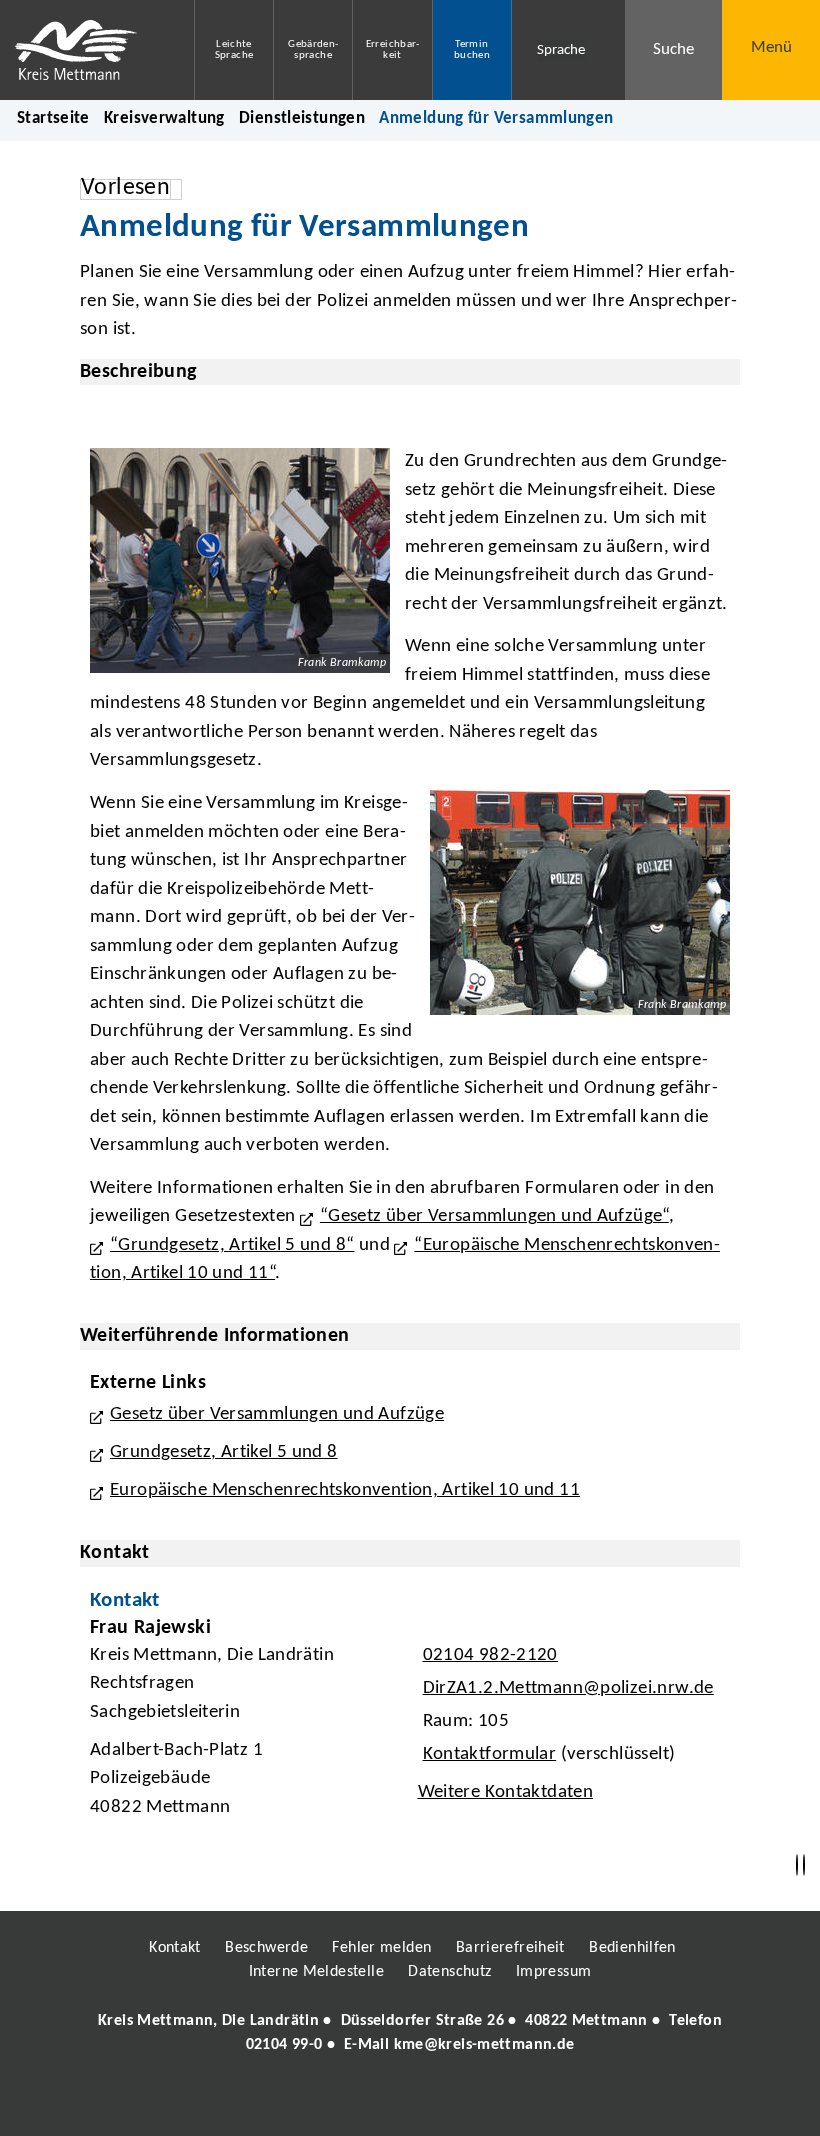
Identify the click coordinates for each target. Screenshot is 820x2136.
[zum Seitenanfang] (804, 1865)
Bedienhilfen (632, 1948)
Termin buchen (472, 50)
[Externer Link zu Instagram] (318, 2103)
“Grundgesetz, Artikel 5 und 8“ (232, 1245)
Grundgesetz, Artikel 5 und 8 (224, 1452)
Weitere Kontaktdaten (506, 1792)
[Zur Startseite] (82, 50)
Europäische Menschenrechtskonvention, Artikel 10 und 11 (345, 1490)
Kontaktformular (490, 1754)
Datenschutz (449, 1972)
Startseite (53, 118)
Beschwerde (266, 1948)
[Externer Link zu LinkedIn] (408, 2103)
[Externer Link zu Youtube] (453, 2103)
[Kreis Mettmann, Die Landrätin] (410, 2033)
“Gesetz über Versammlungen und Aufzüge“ (494, 1216)
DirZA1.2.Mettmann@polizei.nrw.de (566, 1688)
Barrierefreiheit (510, 1948)
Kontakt (175, 1948)
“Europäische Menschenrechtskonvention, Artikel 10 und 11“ (405, 1260)
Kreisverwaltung (164, 118)
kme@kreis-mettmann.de (484, 2045)
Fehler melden (381, 1948)
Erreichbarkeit (393, 50)
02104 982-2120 (488, 1655)
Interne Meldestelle (316, 1972)
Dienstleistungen (302, 118)
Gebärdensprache (313, 50)
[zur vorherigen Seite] (797, 1865)
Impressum (553, 1972)
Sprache (561, 50)
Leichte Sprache (234, 50)
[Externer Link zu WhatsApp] (498, 2103)
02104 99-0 (284, 2045)
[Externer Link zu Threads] (363, 2103)
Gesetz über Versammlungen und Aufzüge (277, 1414)
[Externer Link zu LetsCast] (543, 2103)
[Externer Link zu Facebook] (273, 2103)
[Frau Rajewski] (410, 1723)
